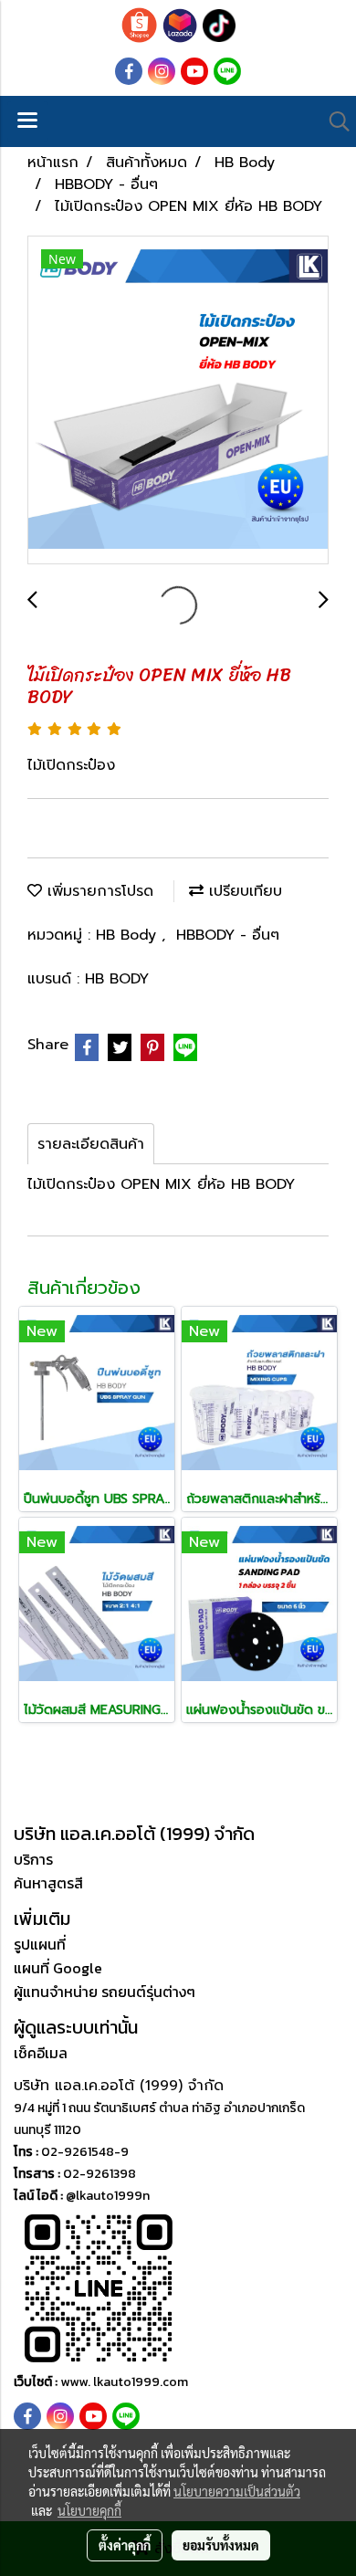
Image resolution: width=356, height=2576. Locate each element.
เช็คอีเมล (41, 2053)
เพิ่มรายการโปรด (98, 891)
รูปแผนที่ (40, 1944)
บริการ (33, 1859)
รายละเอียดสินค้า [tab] (91, 1144)
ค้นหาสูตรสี (48, 1883)
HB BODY (117, 979)
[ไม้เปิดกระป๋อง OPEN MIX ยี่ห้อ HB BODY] (178, 401)
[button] (333, 121)
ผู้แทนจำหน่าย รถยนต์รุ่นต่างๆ (105, 1992)
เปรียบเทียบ (243, 891)
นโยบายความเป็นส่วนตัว (237, 2491)
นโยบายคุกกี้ (89, 2510)
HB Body (129, 935)
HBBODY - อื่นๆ (228, 935)
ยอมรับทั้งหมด (221, 2545)
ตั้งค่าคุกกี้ (125, 2545)
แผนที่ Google (58, 1968)
